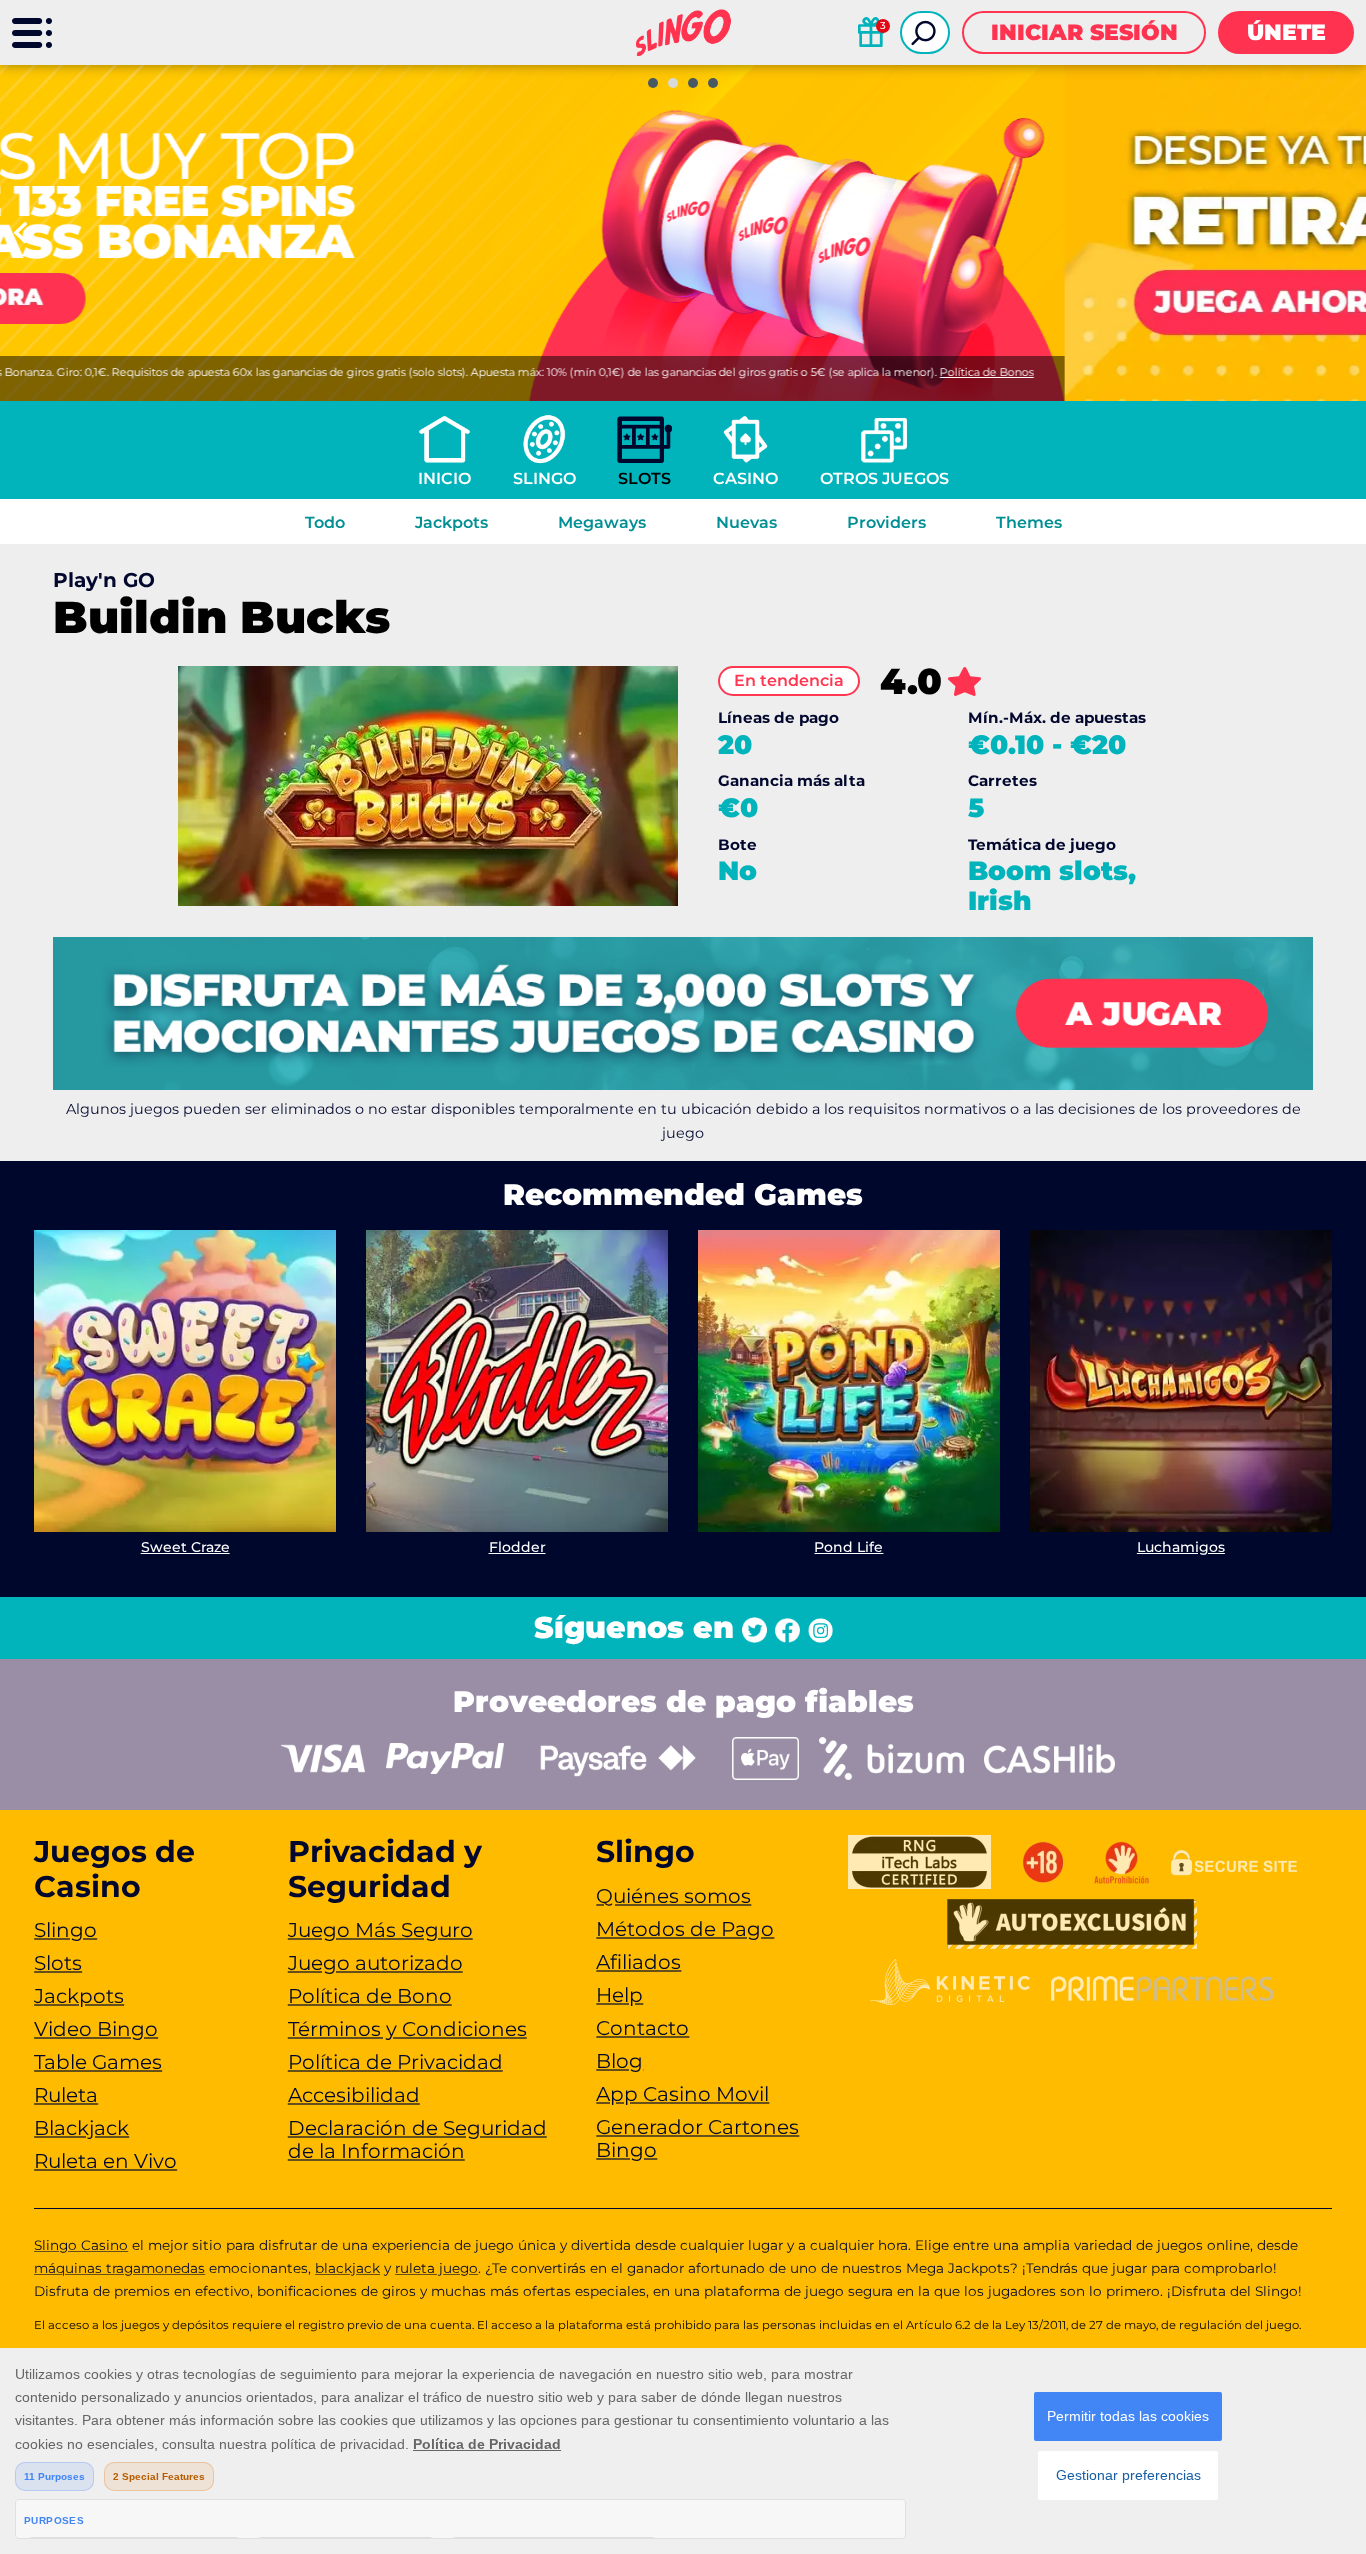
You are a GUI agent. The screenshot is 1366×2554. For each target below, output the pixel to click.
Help (619, 1995)
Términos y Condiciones (407, 2029)
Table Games (98, 2062)
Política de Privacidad (395, 2062)
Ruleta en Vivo (105, 2161)
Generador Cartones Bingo (697, 2138)
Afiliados (638, 1962)
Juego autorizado (375, 1963)
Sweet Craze (185, 1547)
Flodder (517, 1547)
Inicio (444, 478)
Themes (1029, 522)
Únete (1286, 32)
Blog (619, 2061)
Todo (325, 522)
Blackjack (81, 2128)
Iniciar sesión (1084, 32)
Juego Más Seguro (380, 1930)
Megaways (602, 522)
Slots (644, 478)
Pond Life (848, 1547)
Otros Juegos (884, 478)
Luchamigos (1181, 1547)
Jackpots (451, 522)
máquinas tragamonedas (119, 2268)
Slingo (544, 478)
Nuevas (746, 522)
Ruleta (66, 2095)
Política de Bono (370, 1996)
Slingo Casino (81, 2245)
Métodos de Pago (685, 1929)
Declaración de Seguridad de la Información (417, 2139)
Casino (745, 478)
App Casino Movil (682, 2094)
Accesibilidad (354, 2095)
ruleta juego (436, 2268)
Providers (886, 522)
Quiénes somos (673, 1896)
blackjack (347, 2268)
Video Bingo (96, 2029)
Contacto (642, 2028)
